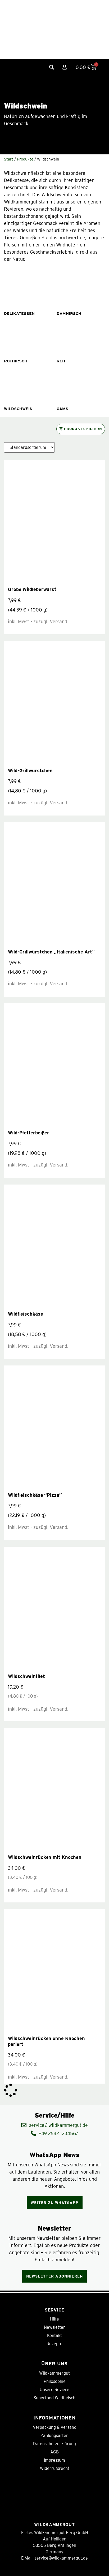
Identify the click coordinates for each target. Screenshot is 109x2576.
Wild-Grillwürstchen (30, 771)
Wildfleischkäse (26, 1314)
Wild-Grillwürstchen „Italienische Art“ (51, 952)
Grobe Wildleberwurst (32, 589)
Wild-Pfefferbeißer (29, 1133)
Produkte (25, 159)
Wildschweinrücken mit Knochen (45, 1857)
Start (9, 159)
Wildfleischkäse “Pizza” (35, 1495)
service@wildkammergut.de (61, 2558)
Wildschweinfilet (26, 1676)
